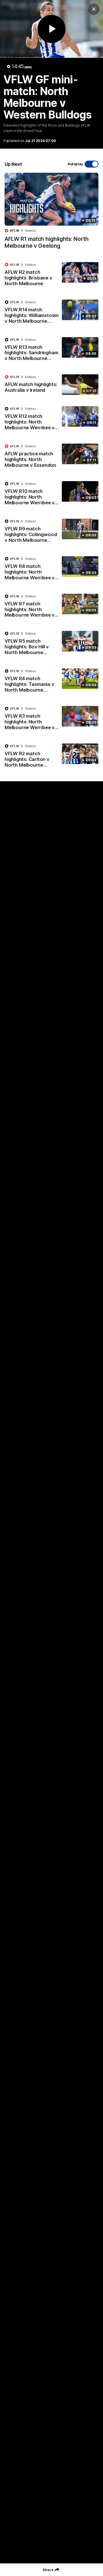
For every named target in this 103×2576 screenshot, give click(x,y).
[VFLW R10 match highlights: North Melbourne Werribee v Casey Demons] (51, 495)
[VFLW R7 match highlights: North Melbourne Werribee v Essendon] (51, 607)
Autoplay (75, 164)
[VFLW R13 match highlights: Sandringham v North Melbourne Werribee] (51, 351)
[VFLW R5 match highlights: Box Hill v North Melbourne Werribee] (51, 644)
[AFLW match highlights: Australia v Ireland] (51, 385)
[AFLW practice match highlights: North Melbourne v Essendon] (51, 457)
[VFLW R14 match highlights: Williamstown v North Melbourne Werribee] (51, 313)
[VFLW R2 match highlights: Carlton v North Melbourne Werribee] (51, 757)
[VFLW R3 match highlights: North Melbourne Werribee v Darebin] (51, 719)
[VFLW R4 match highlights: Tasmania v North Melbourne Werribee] (51, 682)
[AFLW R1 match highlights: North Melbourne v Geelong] (51, 214)
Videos (30, 231)
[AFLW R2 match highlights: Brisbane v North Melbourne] (51, 275)
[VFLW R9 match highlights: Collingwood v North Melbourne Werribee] (51, 532)
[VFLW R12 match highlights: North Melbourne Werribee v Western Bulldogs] (51, 420)
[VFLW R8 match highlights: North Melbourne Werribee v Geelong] (51, 570)
